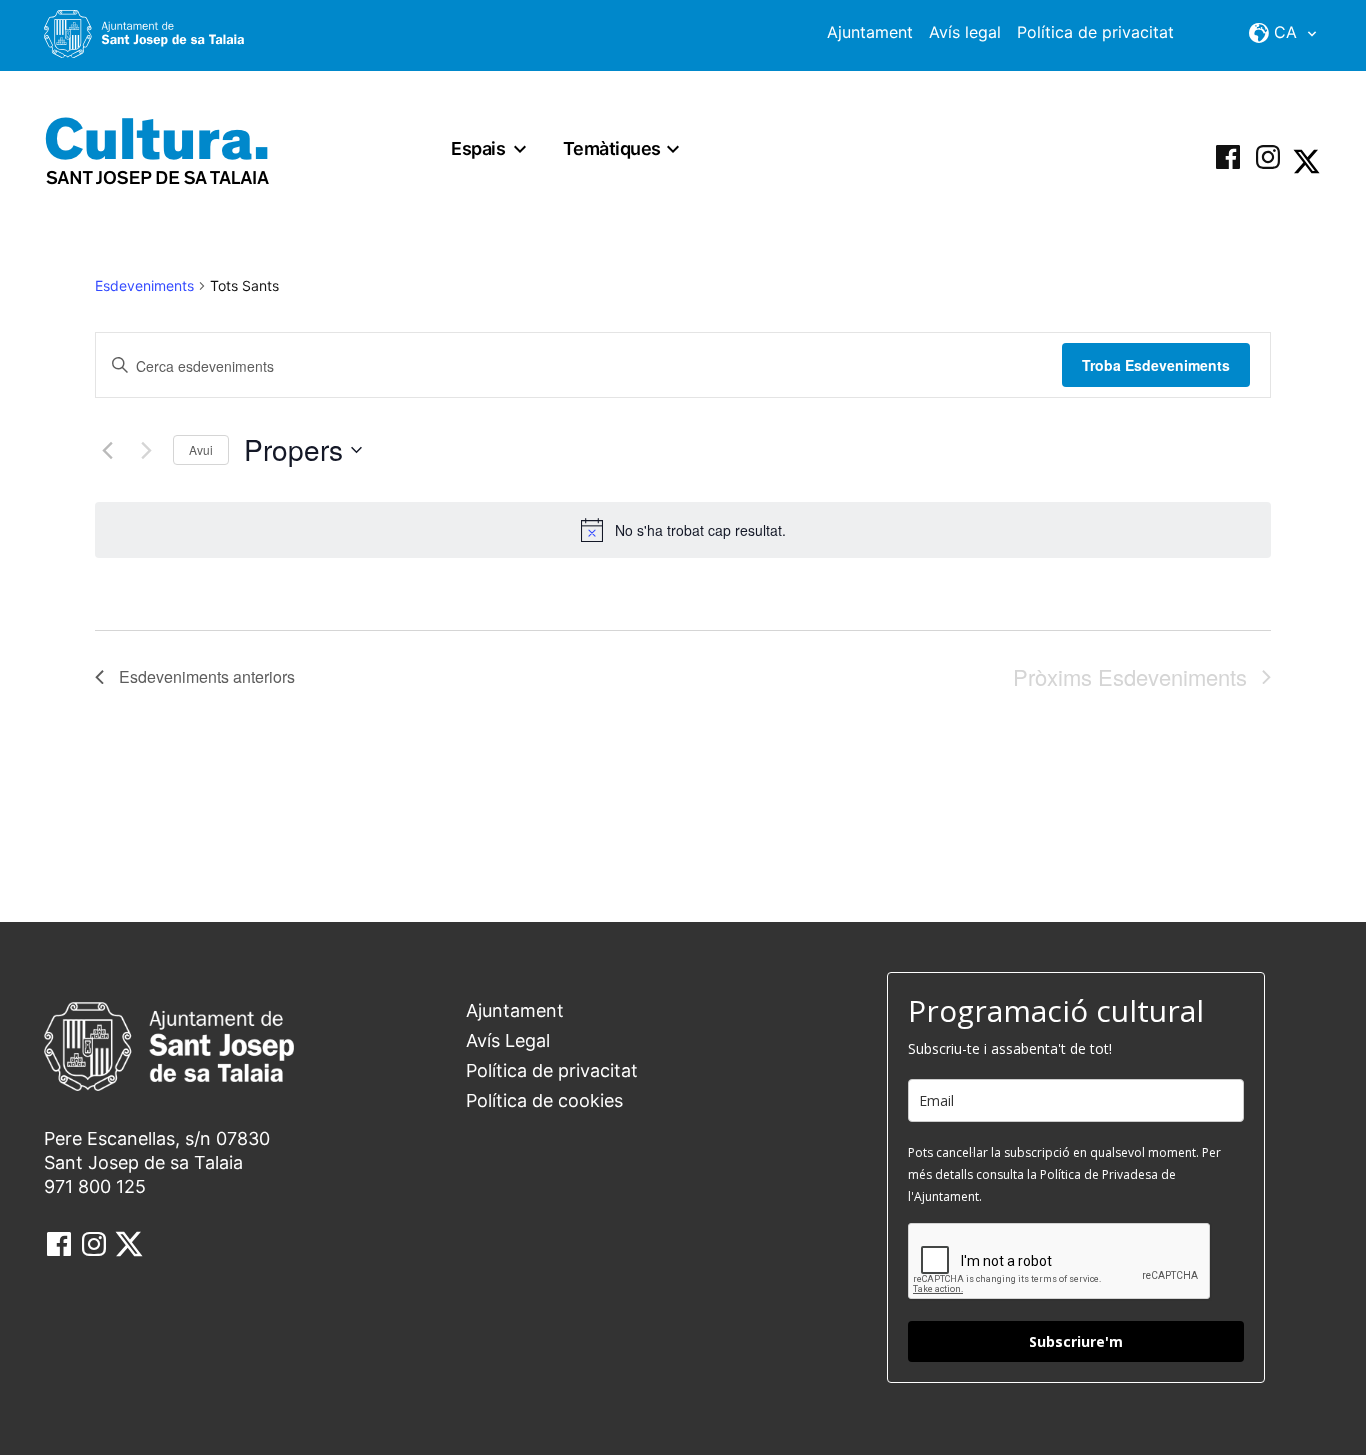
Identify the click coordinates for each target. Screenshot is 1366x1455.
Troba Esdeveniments (1156, 365)
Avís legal (965, 32)
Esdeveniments (144, 285)
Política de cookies (544, 1100)
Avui (201, 449)
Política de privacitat (1095, 32)
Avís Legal (508, 1040)
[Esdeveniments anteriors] (107, 450)
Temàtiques (612, 148)
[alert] (683, 530)
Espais (478, 148)
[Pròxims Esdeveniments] (146, 450)
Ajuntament (870, 32)
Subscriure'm (1076, 1341)
